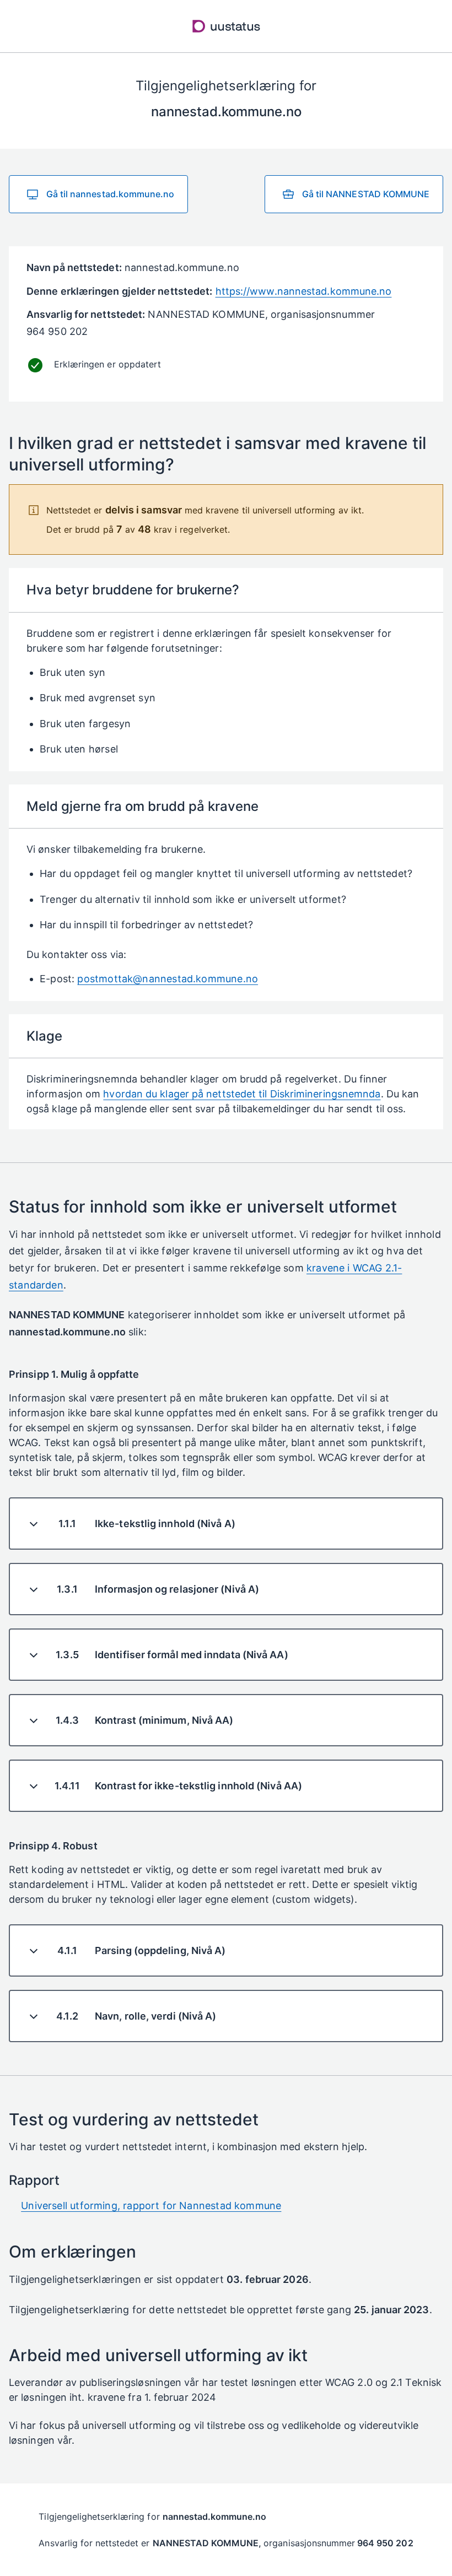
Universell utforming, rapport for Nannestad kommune (151, 2206)
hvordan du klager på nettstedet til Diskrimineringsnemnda (242, 1094)
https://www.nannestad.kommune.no (304, 291)
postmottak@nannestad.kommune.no (168, 979)
